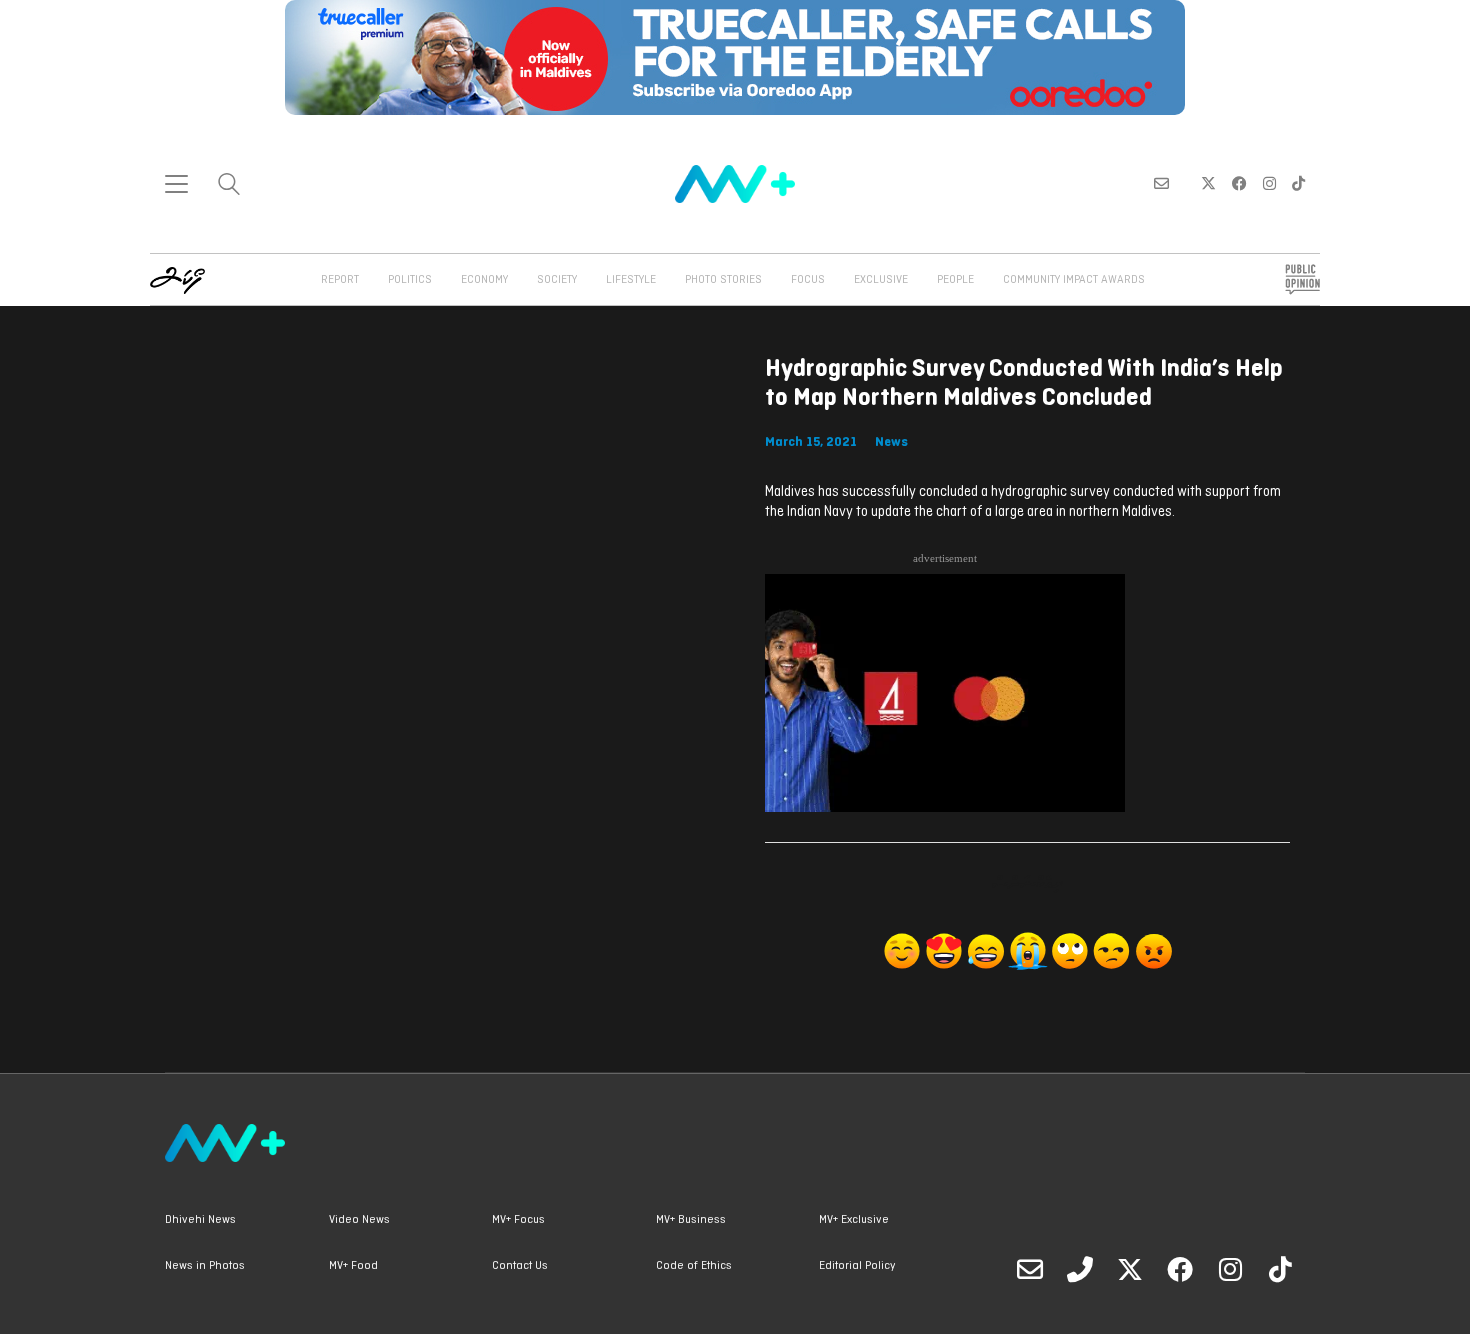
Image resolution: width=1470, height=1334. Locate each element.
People (955, 280)
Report (340, 280)
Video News (359, 1220)
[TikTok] (1280, 1269)
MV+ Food (353, 1266)
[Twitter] (1130, 1269)
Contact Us (520, 1266)
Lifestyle (631, 280)
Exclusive (881, 280)
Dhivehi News (200, 1220)
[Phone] (1080, 1269)
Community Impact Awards (1074, 280)
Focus (808, 280)
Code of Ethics (694, 1266)
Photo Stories (723, 280)
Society (557, 280)
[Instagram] (1230, 1269)
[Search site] (229, 186)
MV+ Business (691, 1220)
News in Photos (205, 1266)
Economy (484, 280)
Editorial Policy (857, 1266)
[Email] (1030, 1269)
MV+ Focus (518, 1220)
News (891, 442)
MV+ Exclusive (854, 1220)
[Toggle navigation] (176, 184)
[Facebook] (1180, 1269)
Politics (410, 280)
